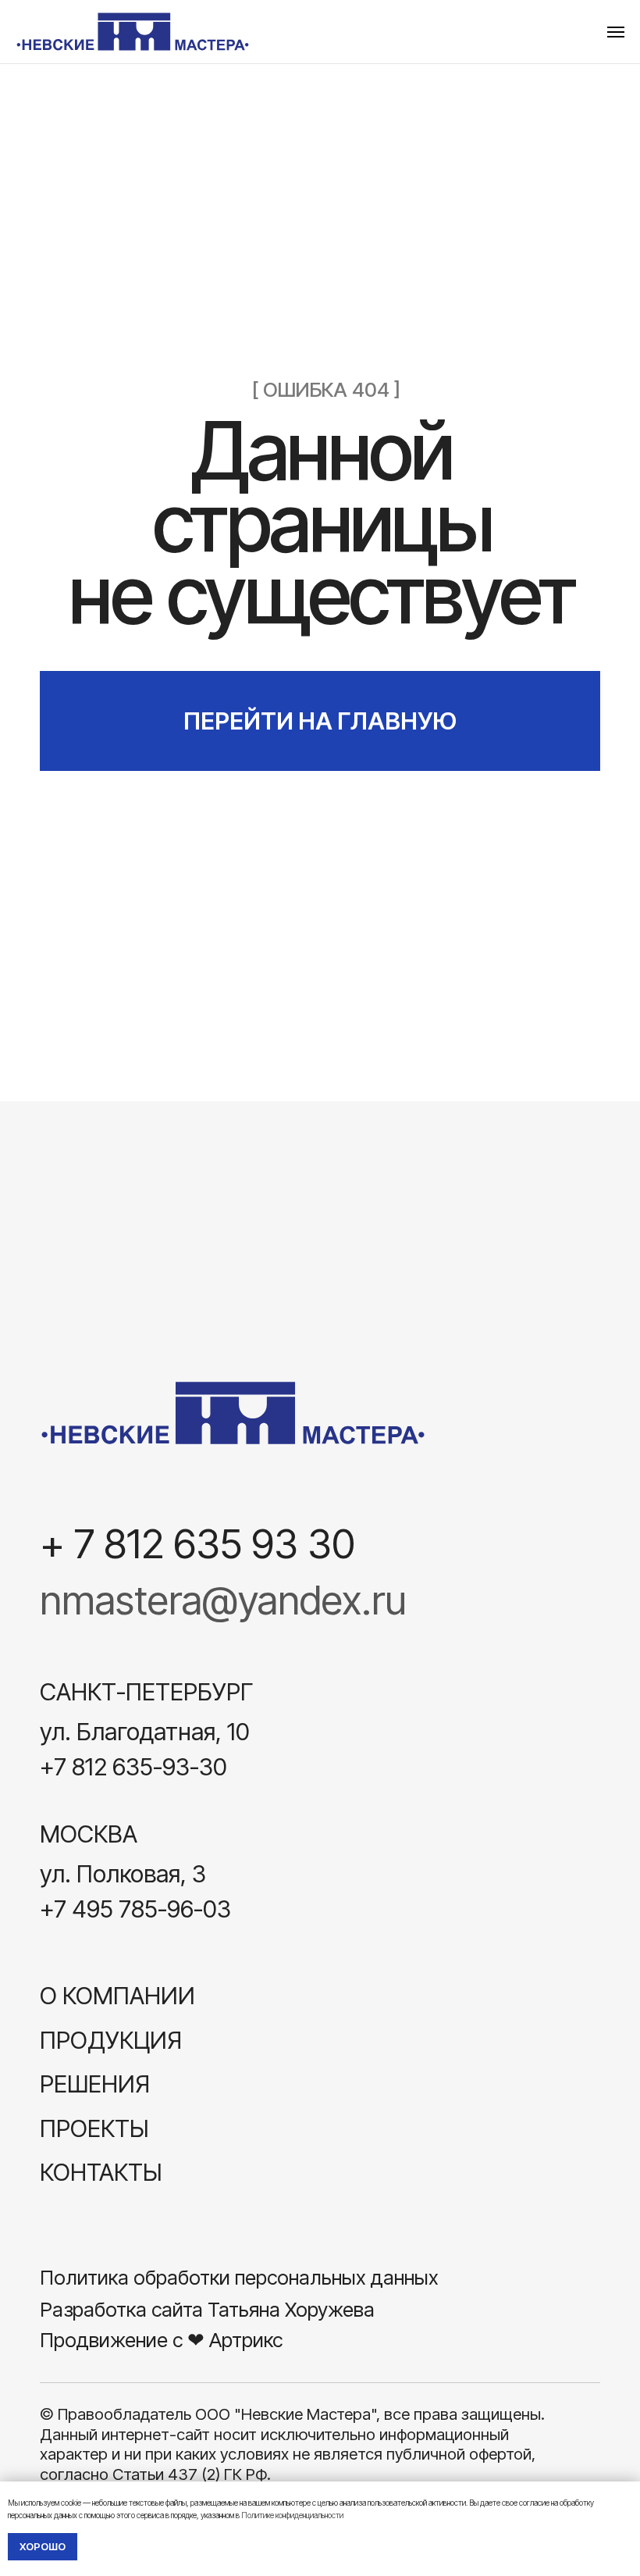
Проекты (94, 2128)
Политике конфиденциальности (292, 2515)
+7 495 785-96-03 (135, 1909)
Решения (95, 2084)
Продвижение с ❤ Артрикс (161, 2340)
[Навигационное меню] (616, 32)
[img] (233, 1413)
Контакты (101, 2172)
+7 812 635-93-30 (133, 1766)
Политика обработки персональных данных (239, 2277)
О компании (117, 1995)
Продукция (111, 2040)
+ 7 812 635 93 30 (197, 1543)
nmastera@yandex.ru (223, 1600)
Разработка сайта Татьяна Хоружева (207, 2309)
